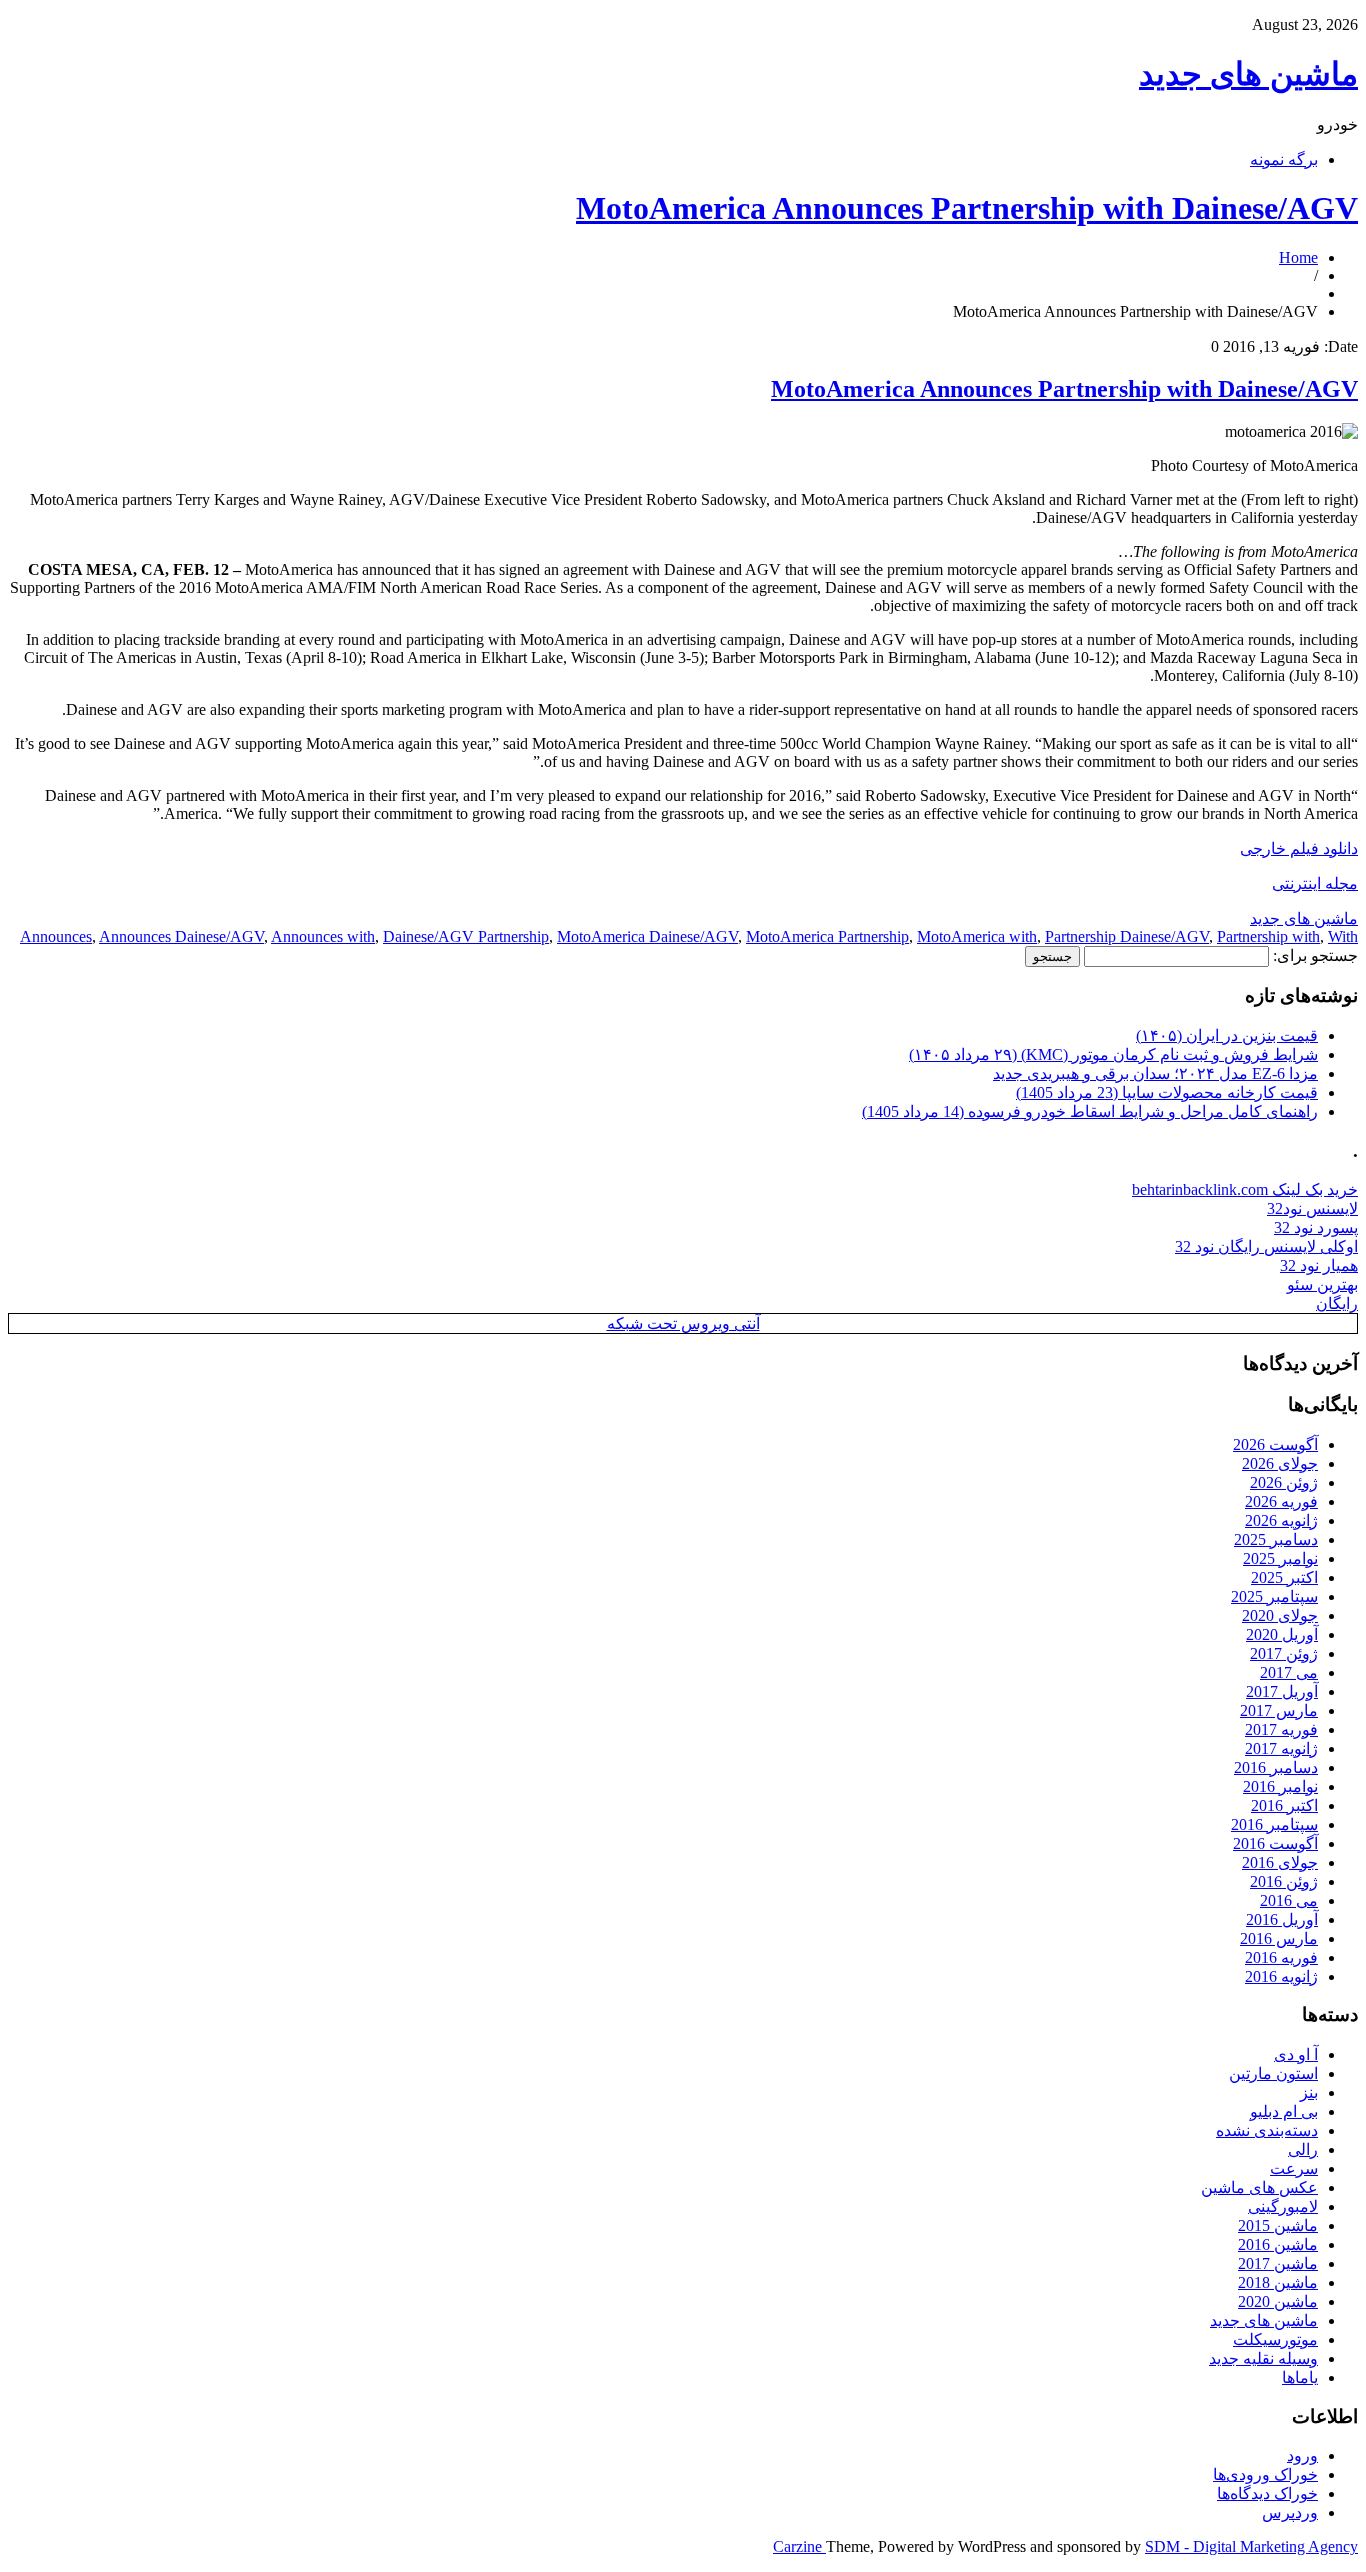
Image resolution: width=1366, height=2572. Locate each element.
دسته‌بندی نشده (1267, 2130)
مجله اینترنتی (1315, 883)
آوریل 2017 (1282, 1691)
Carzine (799, 2546)
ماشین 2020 (1278, 2301)
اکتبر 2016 (1284, 1805)
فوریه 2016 (1281, 1957)
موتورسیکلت (1275, 2339)
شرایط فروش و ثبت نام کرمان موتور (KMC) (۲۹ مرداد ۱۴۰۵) (1113, 1054)
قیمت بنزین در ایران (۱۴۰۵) (1227, 1035)
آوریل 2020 (1282, 1634)
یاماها (1300, 2377)
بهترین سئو (1322, 1284)
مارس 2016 (1279, 1938)
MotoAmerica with (977, 936)
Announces (56, 936)
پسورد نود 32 (1316, 1227)
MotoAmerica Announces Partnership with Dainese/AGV (967, 208)
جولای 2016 (1280, 1862)
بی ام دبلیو (1284, 2111)
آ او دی (1296, 2054)
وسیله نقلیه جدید (1263, 2358)
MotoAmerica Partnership (827, 936)
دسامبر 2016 (1276, 1767)
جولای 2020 (1280, 1615)
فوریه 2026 (1281, 1501)
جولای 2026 (1280, 1463)
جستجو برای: (1315, 955)
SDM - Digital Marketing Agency (1251, 2546)
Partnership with (1268, 936)
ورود (1302, 2455)
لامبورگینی (1283, 2206)
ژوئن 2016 (1284, 1881)
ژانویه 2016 (1281, 1976)
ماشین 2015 (1278, 2225)
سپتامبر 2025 (1274, 1596)
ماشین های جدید (1248, 74)
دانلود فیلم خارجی (1299, 848)
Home (1298, 257)
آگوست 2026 (1275, 1444)
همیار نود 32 (1319, 1265)
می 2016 (1289, 1900)
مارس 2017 (1279, 1710)
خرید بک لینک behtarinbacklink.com (1245, 1189)
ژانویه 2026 (1281, 1520)
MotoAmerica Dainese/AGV (647, 936)
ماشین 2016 (1278, 2244)
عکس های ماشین (1259, 2187)
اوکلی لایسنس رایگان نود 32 (1266, 1246)
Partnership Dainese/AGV (1127, 936)
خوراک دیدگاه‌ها (1267, 2493)
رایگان (1337, 1303)
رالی (1303, 2149)
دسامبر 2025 (1276, 1539)
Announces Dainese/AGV (181, 936)
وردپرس (1290, 2512)
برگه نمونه (1284, 159)
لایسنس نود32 (1312, 1208)
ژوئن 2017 (1284, 1653)
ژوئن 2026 (1284, 1482)
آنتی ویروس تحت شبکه (683, 1323)
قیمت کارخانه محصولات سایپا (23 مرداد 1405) (1167, 1092)
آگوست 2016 (1275, 1843)
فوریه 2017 (1281, 1729)
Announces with (323, 936)
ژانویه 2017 (1281, 1748)
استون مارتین (1273, 2073)
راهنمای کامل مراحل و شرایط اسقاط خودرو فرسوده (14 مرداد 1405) (1090, 1111)
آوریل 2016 (1282, 1919)
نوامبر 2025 (1280, 1558)
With (1343, 936)
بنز (1309, 2092)
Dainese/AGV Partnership (466, 936)
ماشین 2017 (1278, 2263)
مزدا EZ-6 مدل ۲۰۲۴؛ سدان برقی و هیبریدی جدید (1155, 1073)
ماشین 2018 (1278, 2282)
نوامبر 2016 (1280, 1786)
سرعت (1294, 2168)
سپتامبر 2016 (1274, 1824)
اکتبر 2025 (1284, 1577)
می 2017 (1289, 1672)
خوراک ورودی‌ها (1265, 2474)
